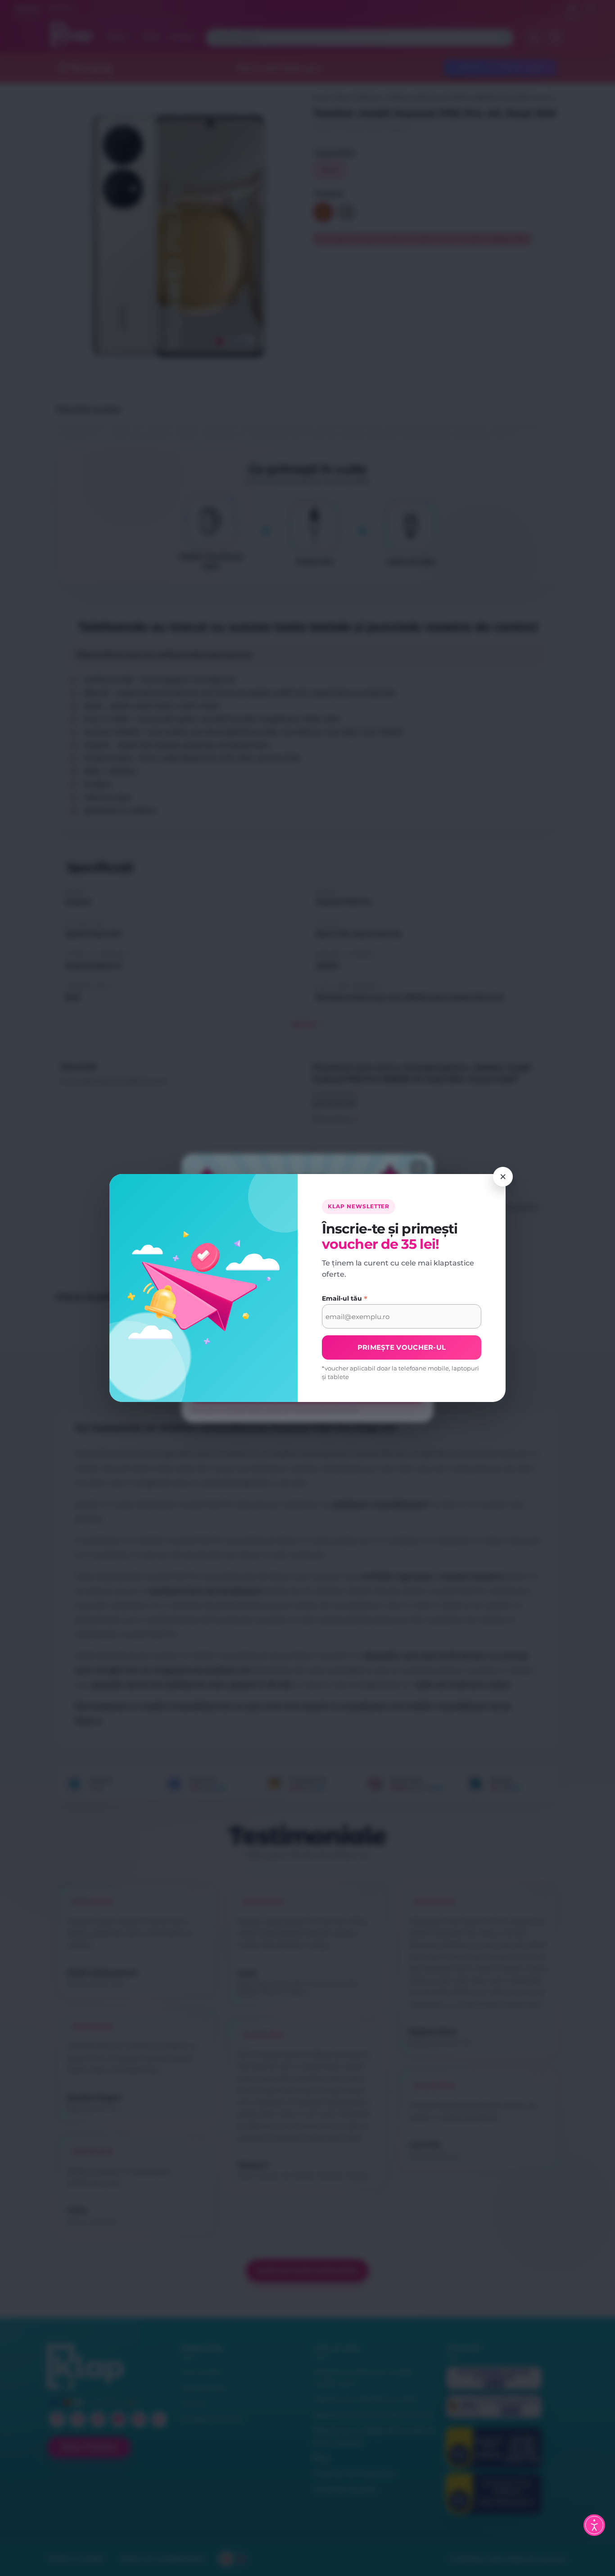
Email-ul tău (345, 1299)
